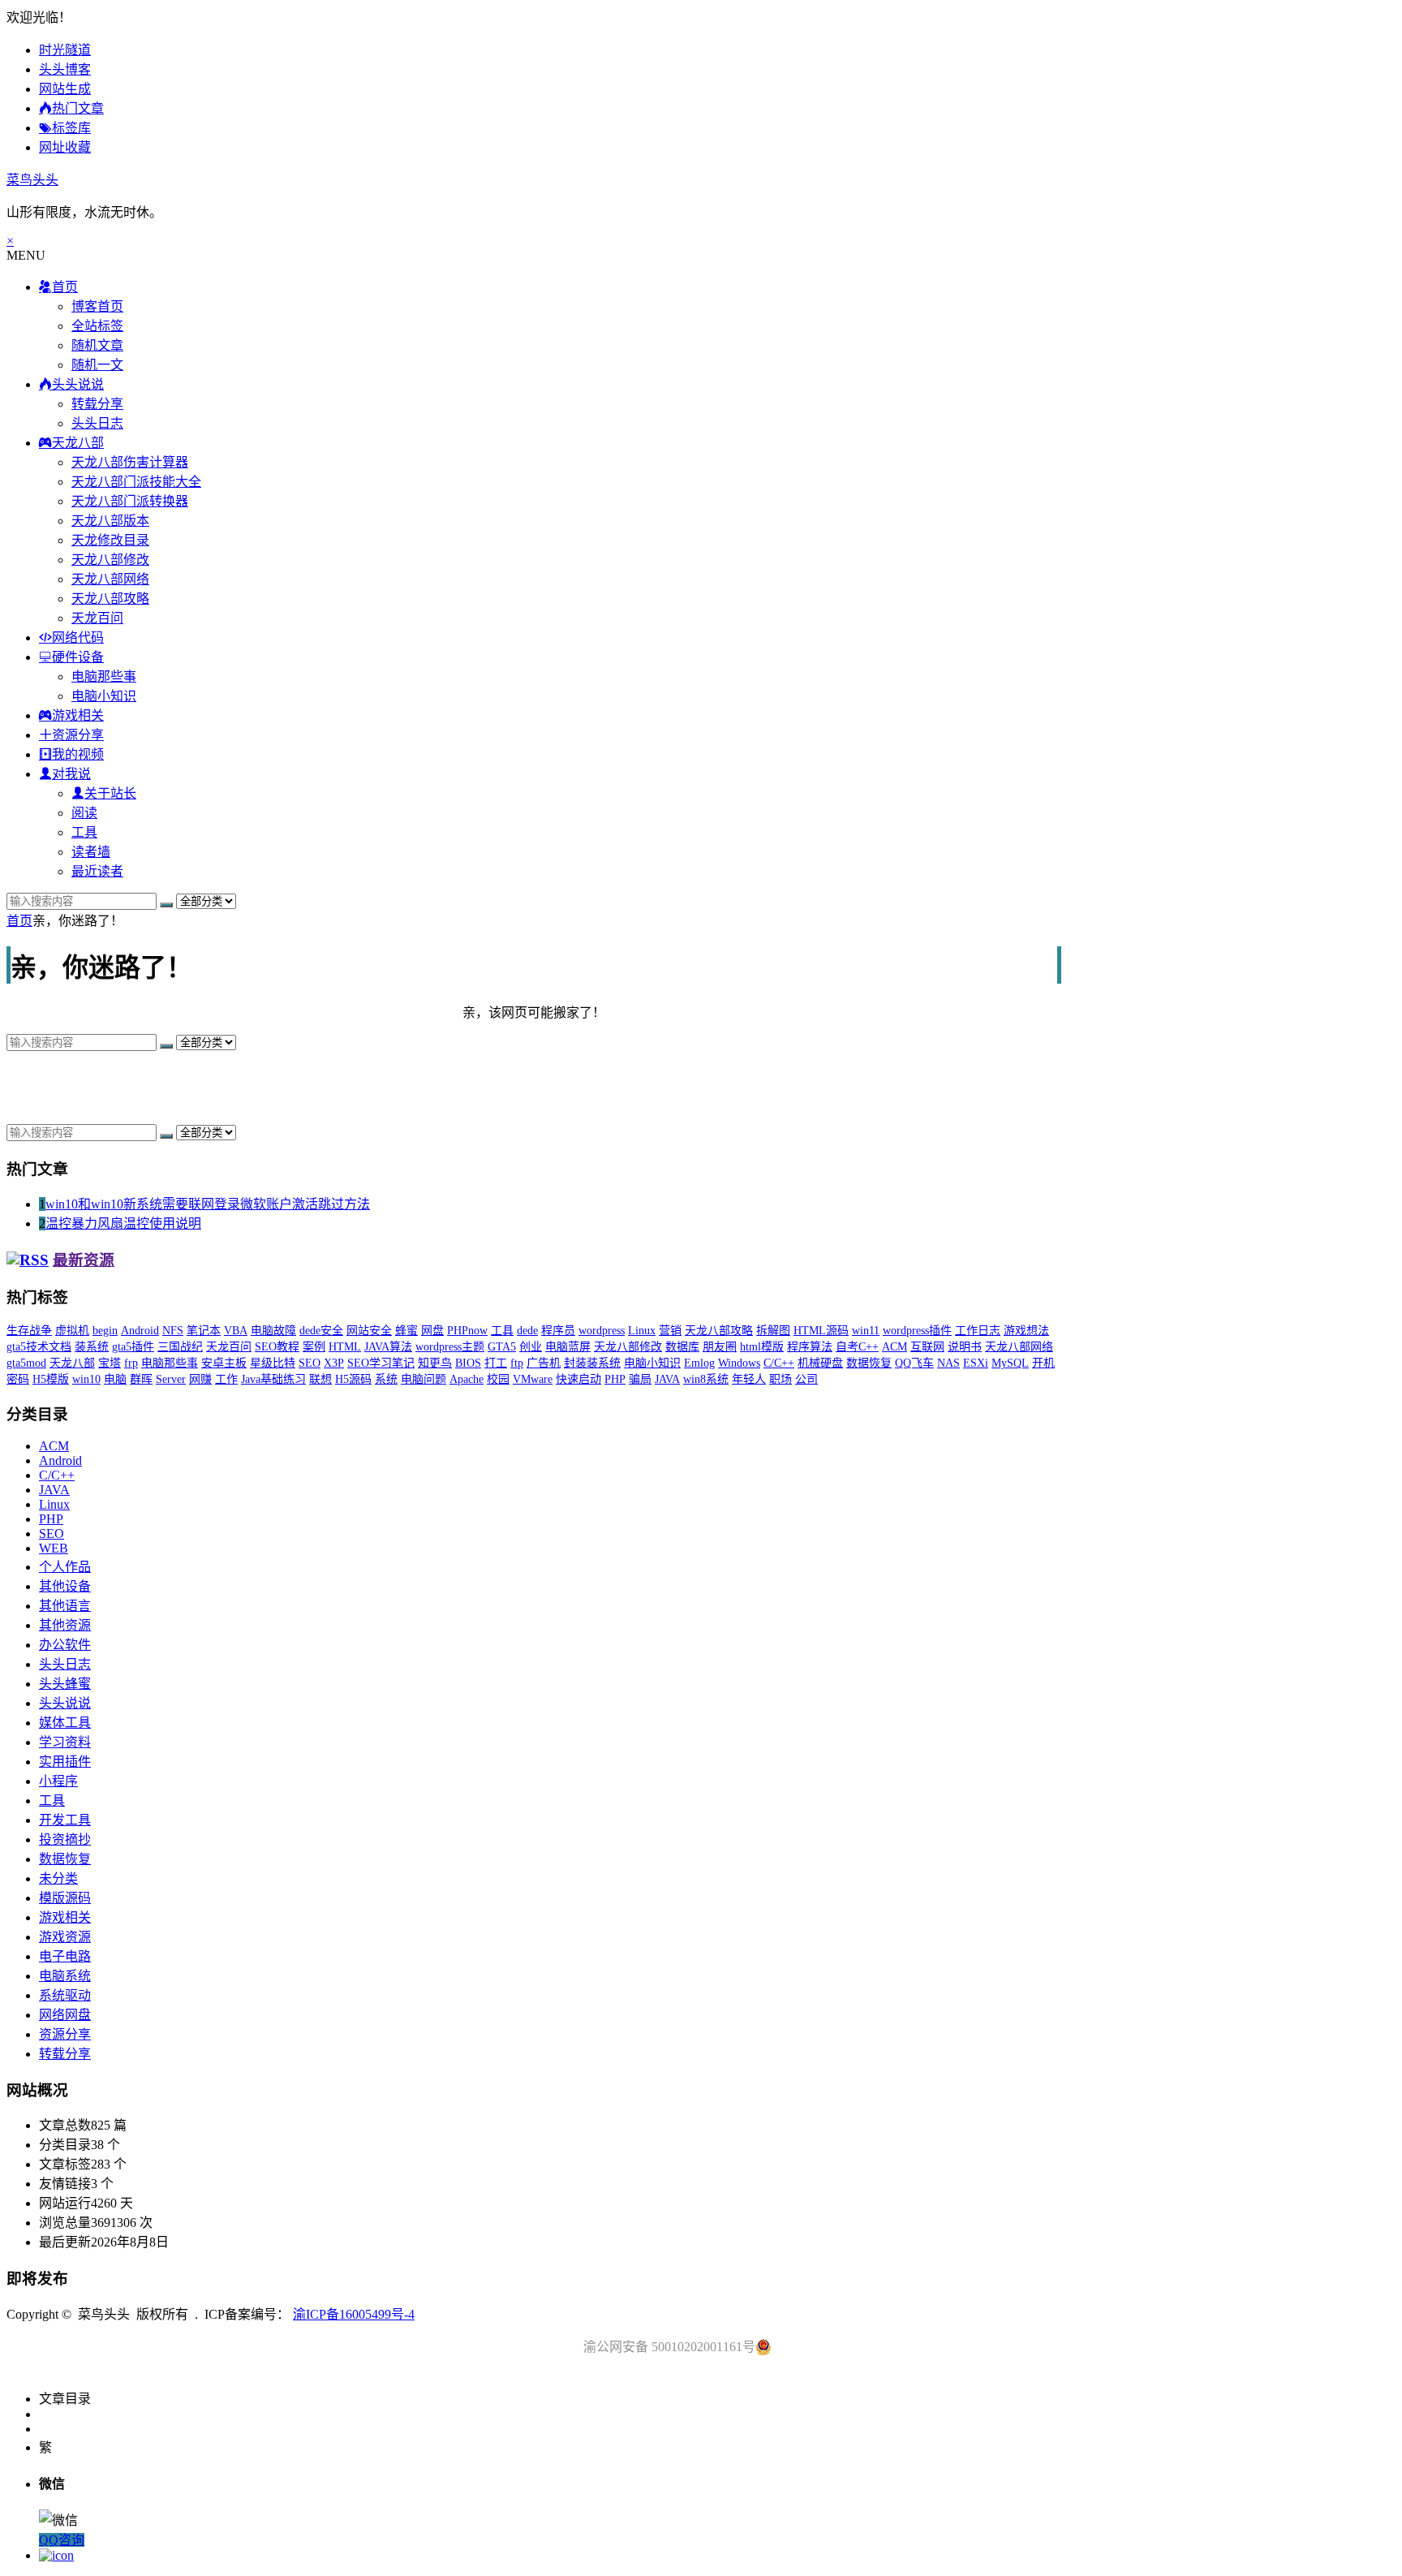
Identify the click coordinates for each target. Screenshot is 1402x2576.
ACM (895, 1347)
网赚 (200, 1379)
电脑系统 (65, 1976)
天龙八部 (72, 1363)
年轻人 (749, 1379)
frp (131, 1363)
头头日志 (97, 423)
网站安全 (369, 1331)
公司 (806, 1379)
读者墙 (91, 852)
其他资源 (65, 1625)
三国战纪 (180, 1347)
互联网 (927, 1347)
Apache (467, 1379)
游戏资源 (65, 1937)
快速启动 (578, 1379)
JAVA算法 (388, 1347)
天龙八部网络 (110, 579)
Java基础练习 (273, 1379)
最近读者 (97, 871)
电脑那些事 (104, 676)
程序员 (558, 1331)
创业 (531, 1347)
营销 (670, 1331)
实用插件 (65, 1762)
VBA (236, 1331)
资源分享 (65, 2034)
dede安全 (321, 1331)
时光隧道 (65, 50)
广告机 (544, 1363)
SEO (310, 1363)
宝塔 (110, 1363)
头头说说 (65, 1703)
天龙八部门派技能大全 (136, 482)
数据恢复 (869, 1363)
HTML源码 (821, 1331)
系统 (386, 1379)
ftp (517, 1363)
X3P (334, 1363)
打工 (496, 1363)
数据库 (682, 1347)
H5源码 (353, 1379)
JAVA (667, 1379)
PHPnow (467, 1331)
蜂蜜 (406, 1331)
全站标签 (97, 326)
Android (140, 1331)
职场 (781, 1379)
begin (105, 1331)
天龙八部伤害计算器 (130, 462)
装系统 (92, 1347)
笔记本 (204, 1331)
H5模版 (51, 1379)
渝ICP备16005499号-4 (354, 2314)
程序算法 (810, 1347)
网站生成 (65, 89)
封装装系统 (592, 1363)
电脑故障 (273, 1331)
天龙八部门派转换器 (130, 501)
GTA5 (502, 1347)
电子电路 (65, 1956)
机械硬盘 (820, 1363)
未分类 (58, 1878)
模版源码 (65, 1898)
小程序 (58, 1781)
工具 (84, 832)
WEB (54, 1548)
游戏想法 (1026, 1331)
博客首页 (97, 306)
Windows (739, 1363)
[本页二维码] (56, 2555)
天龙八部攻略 (110, 599)
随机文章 (97, 345)
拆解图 (773, 1331)
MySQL (1010, 1363)
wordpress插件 (917, 1331)
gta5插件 (133, 1347)
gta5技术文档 (39, 1347)
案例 (314, 1347)
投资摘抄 (65, 1839)
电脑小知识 (104, 696)
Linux (642, 1331)
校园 (498, 1379)
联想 (320, 1379)
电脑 (115, 1379)
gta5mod (26, 1363)
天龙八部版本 (110, 521)
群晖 (141, 1379)
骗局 (640, 1379)
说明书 (965, 1347)
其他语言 (65, 1606)
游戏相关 (65, 1917)
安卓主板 (224, 1363)
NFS (173, 1331)
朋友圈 (720, 1347)
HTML (345, 1347)
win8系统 (706, 1379)
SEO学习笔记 (381, 1363)
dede (527, 1331)
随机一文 (97, 365)
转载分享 (97, 404)
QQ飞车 (914, 1363)
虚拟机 (72, 1331)
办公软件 (65, 1645)
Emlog (699, 1363)
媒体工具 (65, 1723)
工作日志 (978, 1331)
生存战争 (29, 1331)
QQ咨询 (62, 2540)
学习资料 (65, 1742)
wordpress (602, 1331)
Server (171, 1379)
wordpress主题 (450, 1347)
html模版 (762, 1347)
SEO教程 (277, 1347)
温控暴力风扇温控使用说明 (123, 1223)
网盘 (432, 1331)
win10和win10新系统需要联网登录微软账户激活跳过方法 (208, 1204)
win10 (86, 1379)
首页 (19, 921)
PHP (615, 1379)
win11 (866, 1331)
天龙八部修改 (110, 560)
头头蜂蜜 (65, 1684)
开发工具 (65, 1820)
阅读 (84, 813)
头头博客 (65, 69)
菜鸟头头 (32, 180)
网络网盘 (65, 2015)
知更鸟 (435, 1363)
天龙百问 (97, 618)
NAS (948, 1363)
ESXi (976, 1363)
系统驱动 (65, 1995)
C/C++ (779, 1363)
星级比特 (273, 1363)
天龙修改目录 (110, 540)
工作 (226, 1379)
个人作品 (65, 1567)
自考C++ (857, 1347)
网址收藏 (65, 147)
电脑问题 (424, 1379)
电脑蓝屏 (568, 1347)
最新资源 (84, 1260)
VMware (533, 1379)
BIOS (468, 1363)
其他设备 (65, 1586)
